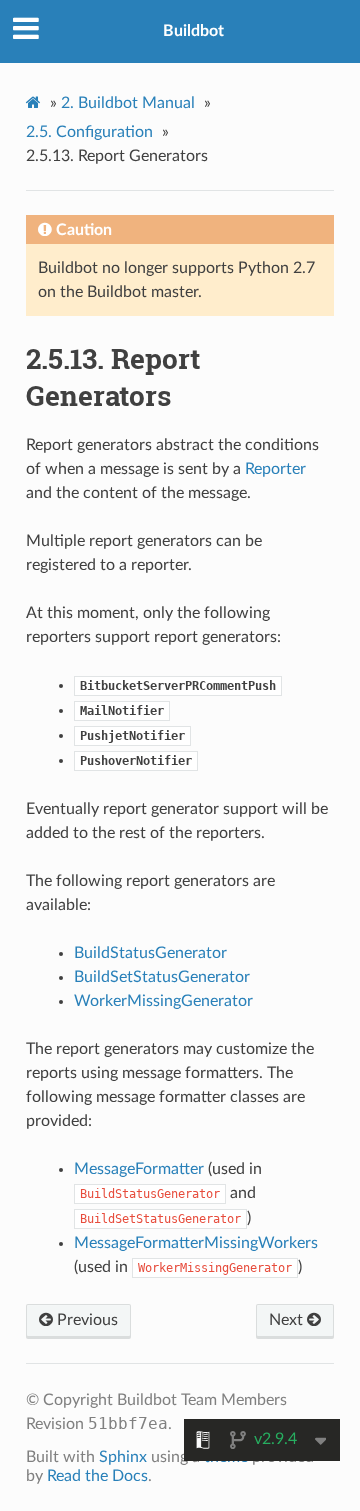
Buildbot (193, 31)
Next (288, 1320)
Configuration (89, 132)
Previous (85, 1320)
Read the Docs (97, 1476)
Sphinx (123, 1457)
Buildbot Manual (128, 103)
